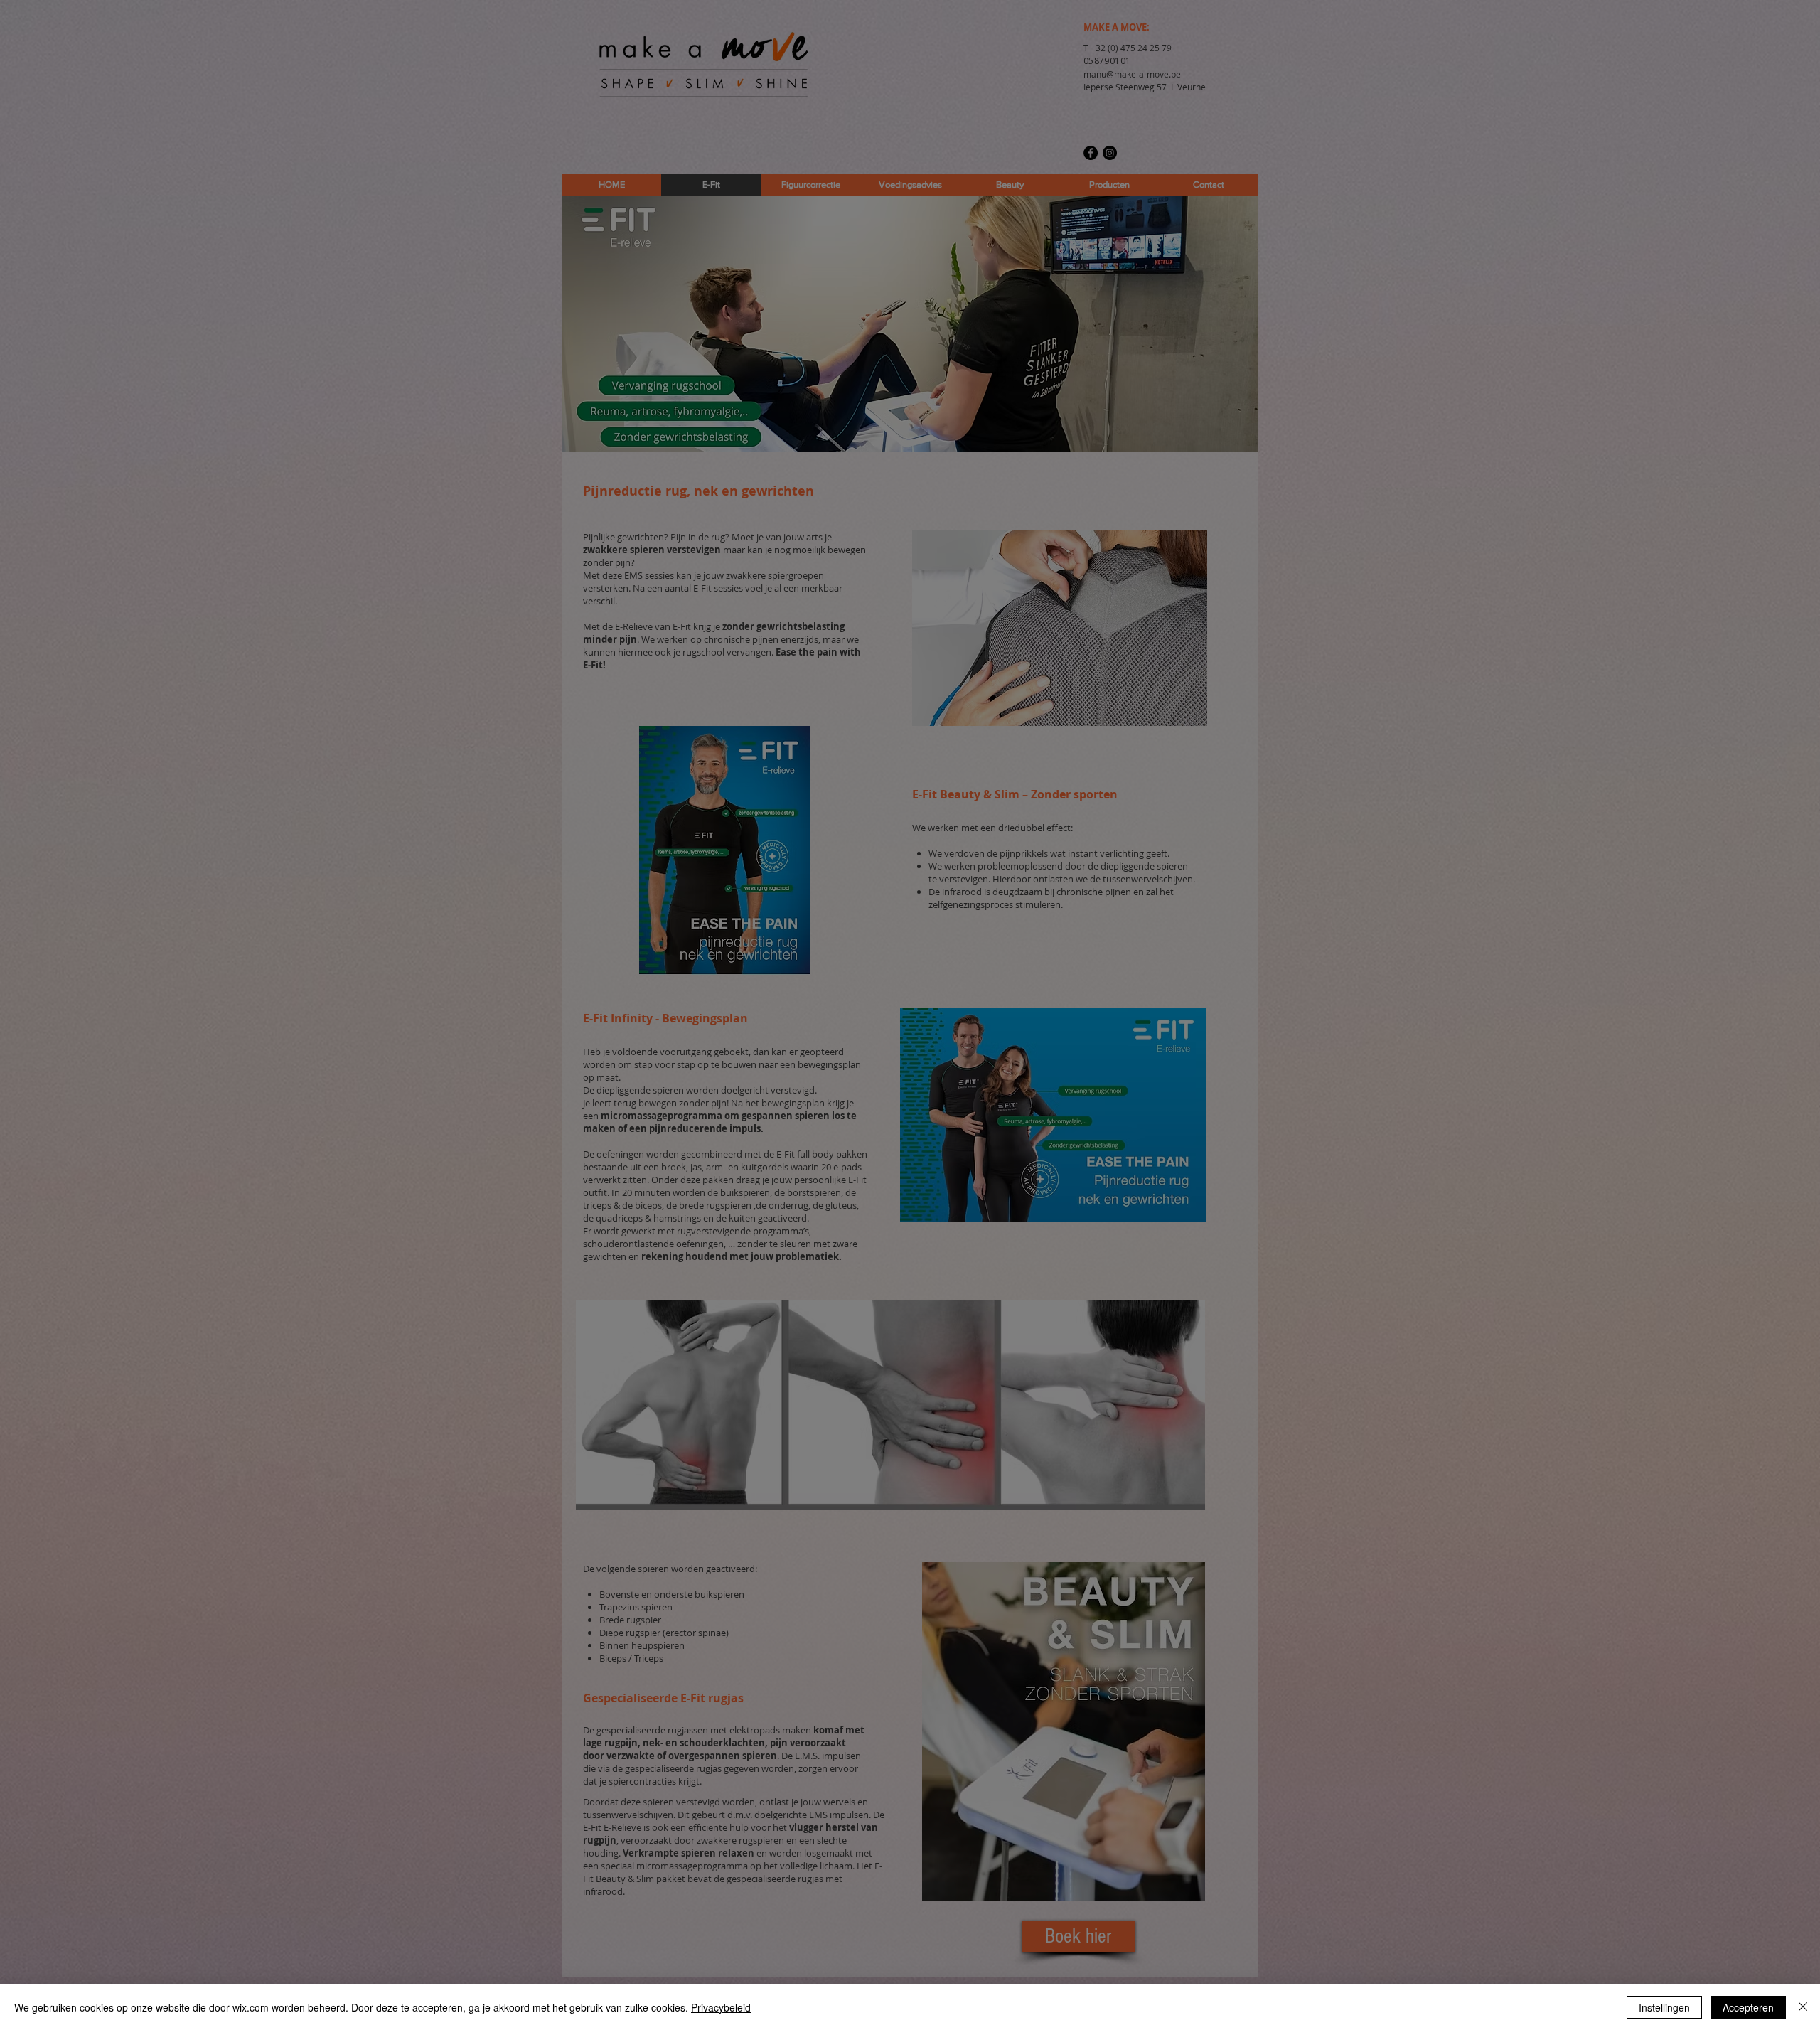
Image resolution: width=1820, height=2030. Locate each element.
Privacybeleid (721, 2007)
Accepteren (1748, 2007)
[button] (1109, 867)
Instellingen (1664, 2007)
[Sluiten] (1803, 2007)
